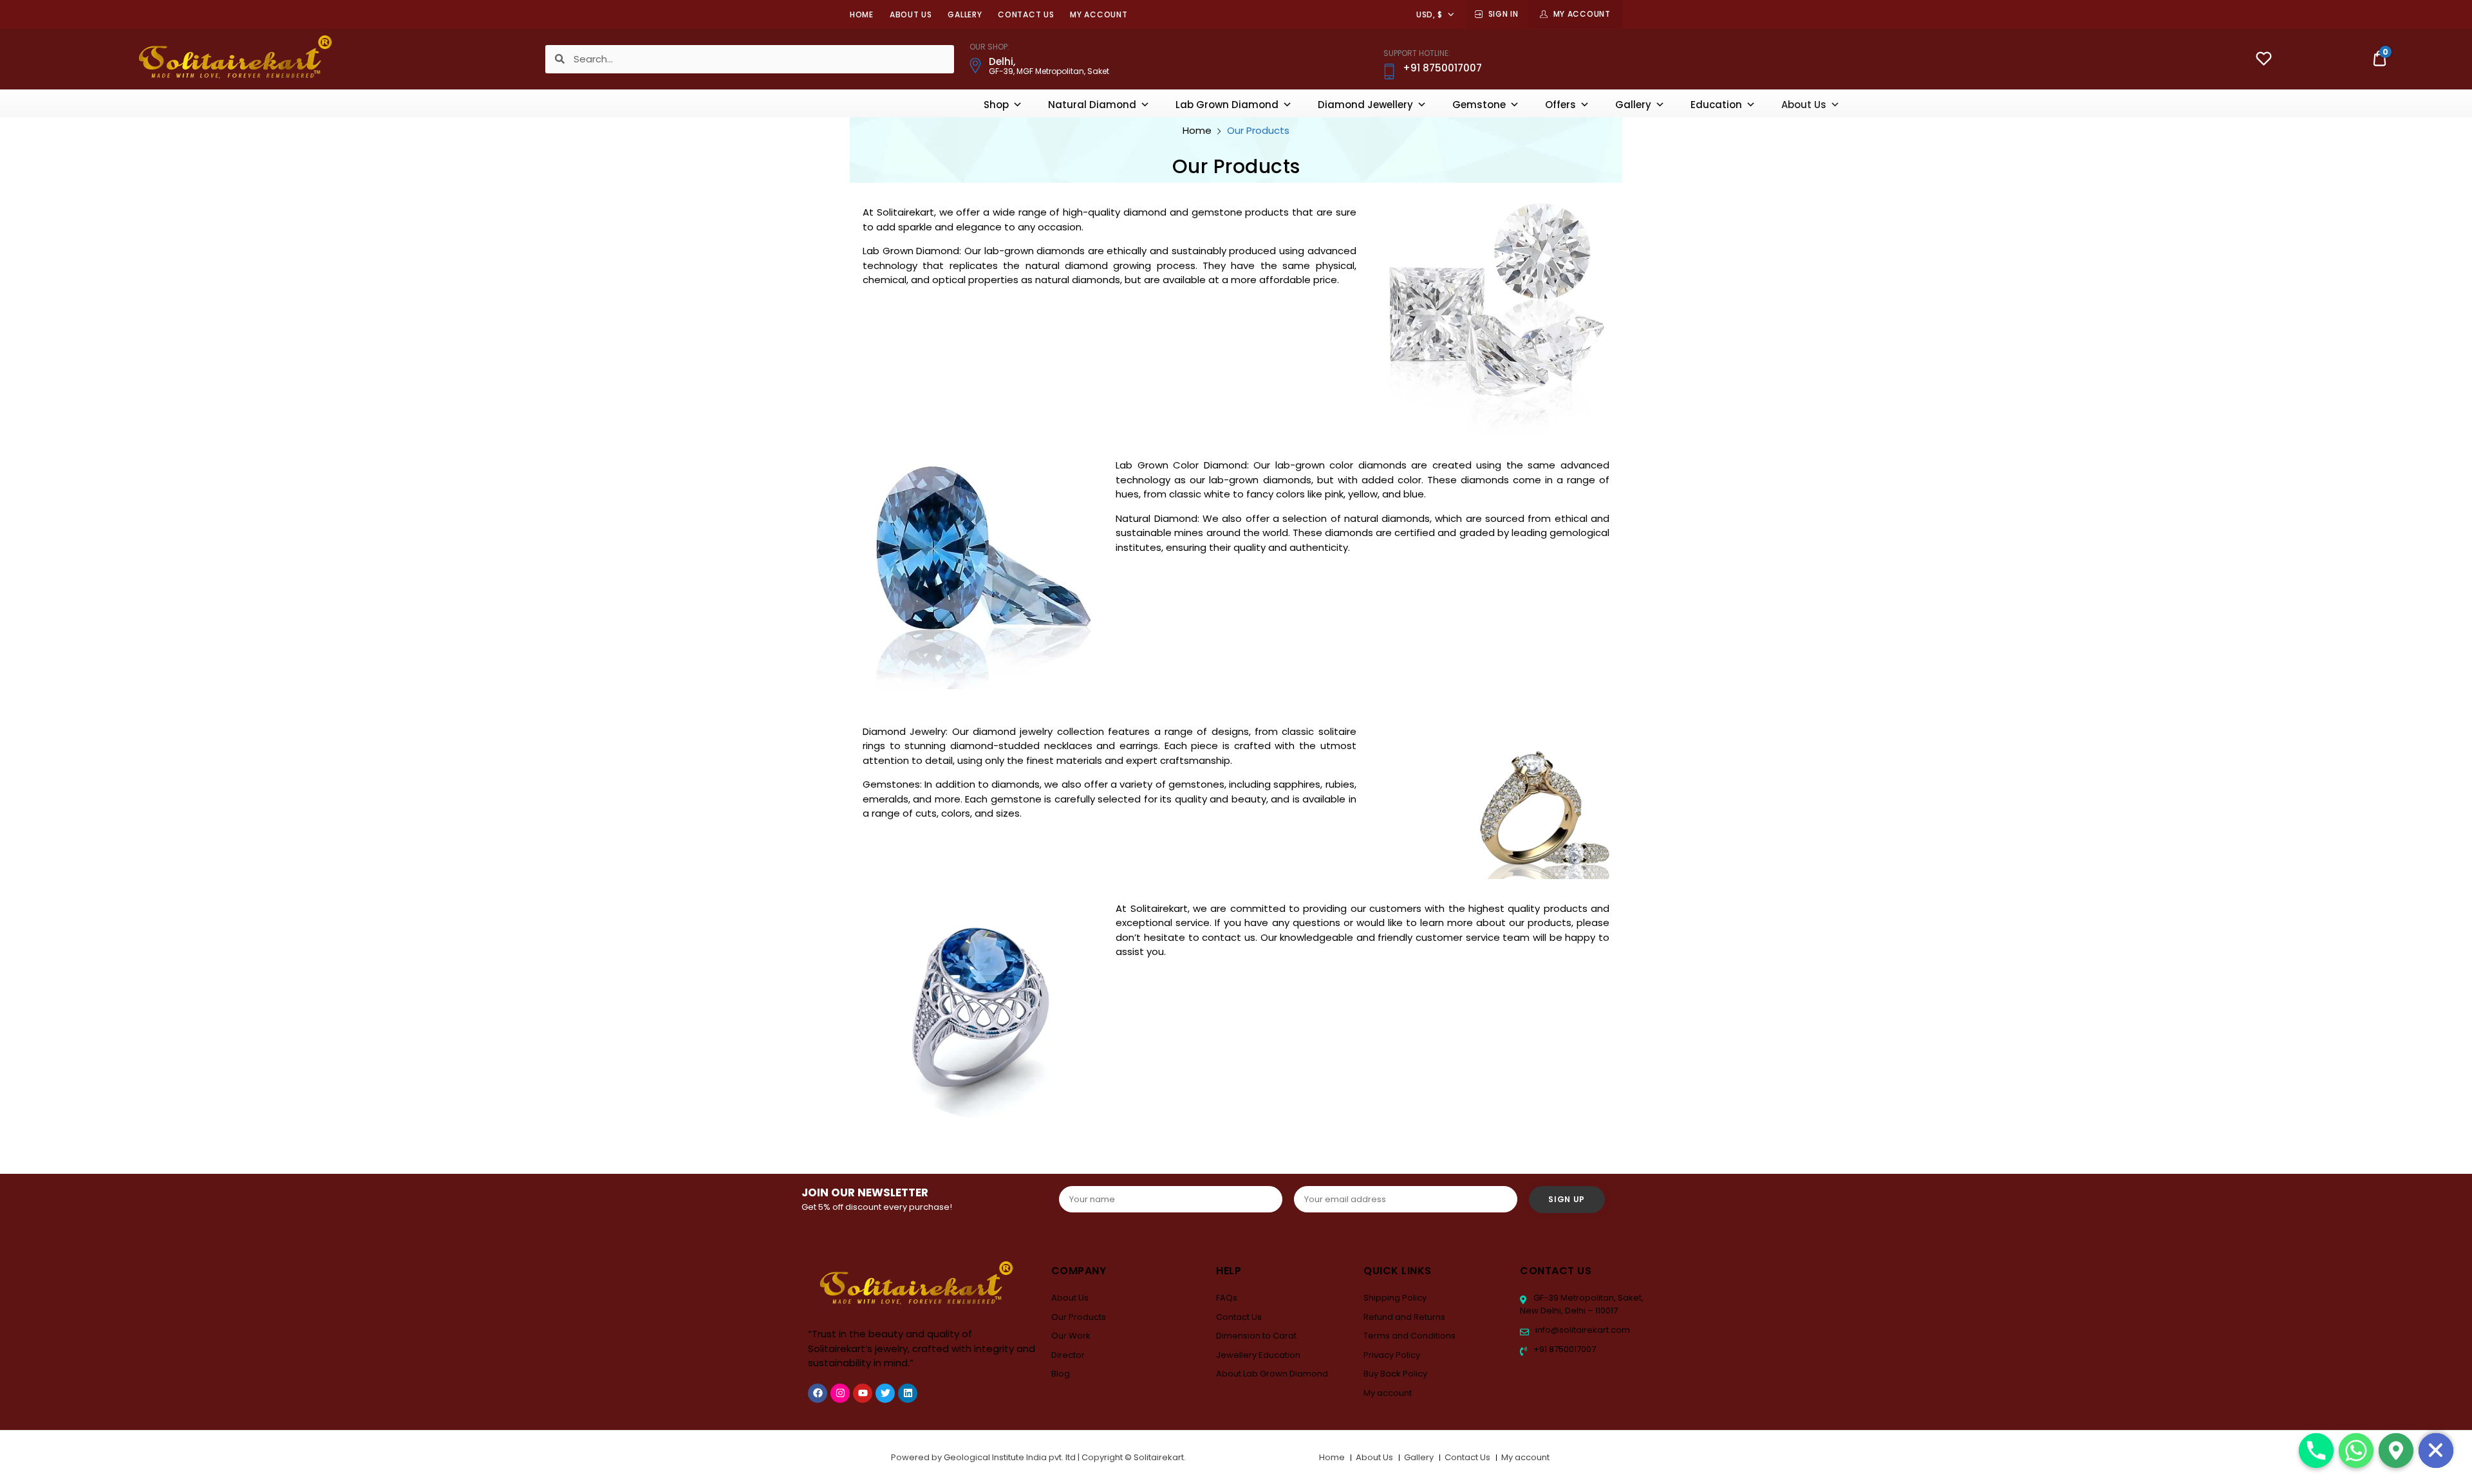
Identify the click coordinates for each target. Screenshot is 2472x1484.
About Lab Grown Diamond (1272, 1374)
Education (1716, 105)
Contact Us (1026, 14)
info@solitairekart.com (1582, 1330)
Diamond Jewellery (1365, 105)
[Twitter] (885, 1393)
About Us (911, 14)
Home (862, 14)
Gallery (965, 14)
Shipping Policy (1395, 1298)
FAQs (1227, 1298)
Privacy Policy (1392, 1355)
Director (1068, 1355)
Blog (1061, 1374)
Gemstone (1479, 105)
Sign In (1503, 14)
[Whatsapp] (2356, 1451)
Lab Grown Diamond (1227, 105)
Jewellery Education (1258, 1355)
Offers (1560, 105)
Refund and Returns (1404, 1317)
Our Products (1079, 1317)
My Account (1582, 14)
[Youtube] (863, 1393)
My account (1099, 14)
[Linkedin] (908, 1393)
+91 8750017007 (1564, 1349)
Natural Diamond (1092, 105)
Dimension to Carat (1256, 1336)
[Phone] (2316, 1451)
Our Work (1071, 1336)
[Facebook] (818, 1393)
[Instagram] (840, 1393)
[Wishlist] (2264, 60)
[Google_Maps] (2396, 1451)
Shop (996, 105)
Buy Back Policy (1395, 1374)
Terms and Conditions (1409, 1336)
